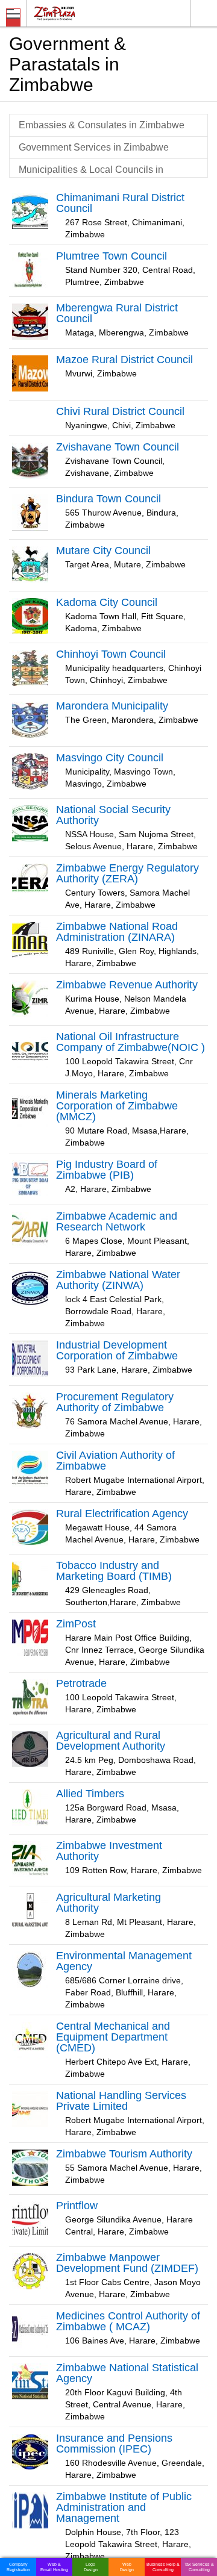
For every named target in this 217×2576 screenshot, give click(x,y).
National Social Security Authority (113, 815)
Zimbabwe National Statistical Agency (127, 2373)
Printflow (77, 2206)
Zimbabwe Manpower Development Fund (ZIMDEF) (127, 2263)
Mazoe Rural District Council (124, 360)
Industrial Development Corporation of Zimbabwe (117, 1350)
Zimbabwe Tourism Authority (124, 2154)
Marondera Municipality (112, 706)
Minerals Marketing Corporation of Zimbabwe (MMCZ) (117, 1106)
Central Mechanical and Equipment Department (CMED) (113, 2037)
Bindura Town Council (108, 499)
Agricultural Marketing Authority (108, 1903)
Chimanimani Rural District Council (120, 203)
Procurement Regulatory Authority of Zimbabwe (115, 1402)
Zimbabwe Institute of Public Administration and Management (124, 2507)
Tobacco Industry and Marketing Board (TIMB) (114, 1571)
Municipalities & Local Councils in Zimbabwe (91, 176)
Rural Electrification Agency (122, 1514)
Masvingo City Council (110, 758)
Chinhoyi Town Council (111, 654)
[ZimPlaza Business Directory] (83, 13)
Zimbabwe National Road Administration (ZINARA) (117, 932)
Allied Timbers (90, 1794)
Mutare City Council (103, 550)
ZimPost (76, 1624)
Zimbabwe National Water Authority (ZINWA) (118, 1280)
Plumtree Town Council (112, 256)
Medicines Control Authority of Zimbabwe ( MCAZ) (128, 2321)
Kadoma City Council (107, 602)
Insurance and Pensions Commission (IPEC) (114, 2443)
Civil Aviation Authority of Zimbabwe (115, 1461)
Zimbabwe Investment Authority (109, 1851)
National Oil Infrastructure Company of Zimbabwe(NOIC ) (131, 1042)
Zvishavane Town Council (118, 447)
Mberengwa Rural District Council (117, 313)
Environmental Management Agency (124, 1961)
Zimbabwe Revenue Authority (127, 985)
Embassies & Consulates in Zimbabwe (102, 125)
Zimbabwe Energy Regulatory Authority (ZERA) (127, 873)
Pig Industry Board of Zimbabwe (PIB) (107, 1170)
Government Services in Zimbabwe (94, 147)
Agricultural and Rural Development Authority (111, 1741)
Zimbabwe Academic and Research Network (117, 1221)
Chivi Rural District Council (120, 411)
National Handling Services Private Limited (121, 2101)
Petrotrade (81, 1683)
